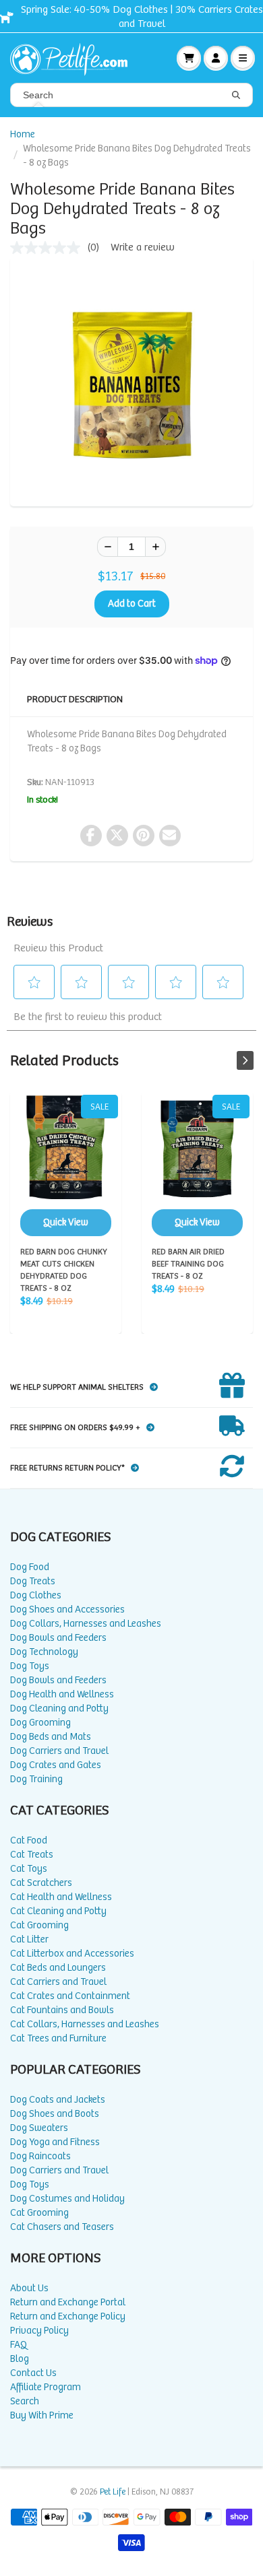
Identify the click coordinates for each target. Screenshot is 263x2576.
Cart (189, 58)
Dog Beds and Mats (51, 1737)
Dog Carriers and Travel (59, 1751)
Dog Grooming (40, 1723)
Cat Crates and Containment (70, 1996)
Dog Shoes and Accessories (67, 1609)
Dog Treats (33, 1581)
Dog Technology (44, 1652)
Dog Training (36, 1779)
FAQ (19, 2345)
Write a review (143, 247)
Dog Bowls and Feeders (58, 1638)
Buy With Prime (42, 2415)
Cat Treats (32, 1855)
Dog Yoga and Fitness (55, 2142)
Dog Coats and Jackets (58, 2100)
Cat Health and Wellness (61, 1897)
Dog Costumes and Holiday (67, 2199)
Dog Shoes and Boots (55, 2114)
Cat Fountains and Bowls (62, 2010)
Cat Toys (29, 1869)
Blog (20, 2359)
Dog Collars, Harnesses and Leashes (86, 1624)
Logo (74, 58)
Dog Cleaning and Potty (59, 1708)
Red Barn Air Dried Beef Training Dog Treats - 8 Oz (197, 1165)
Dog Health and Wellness (62, 1694)
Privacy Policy (39, 2331)
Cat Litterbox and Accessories (72, 1954)
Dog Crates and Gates (56, 1765)
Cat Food (29, 1840)
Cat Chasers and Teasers (62, 2227)
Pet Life (113, 2492)
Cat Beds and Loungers (58, 1968)
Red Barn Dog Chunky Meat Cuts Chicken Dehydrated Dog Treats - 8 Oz (66, 1165)
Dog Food (30, 1567)
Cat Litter (29, 1939)
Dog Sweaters (39, 2128)
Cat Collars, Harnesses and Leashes (85, 2024)
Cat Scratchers (41, 1883)
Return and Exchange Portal (68, 2302)
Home (23, 134)
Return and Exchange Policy (68, 2316)
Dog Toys (30, 1666)
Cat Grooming (39, 1925)
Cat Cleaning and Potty (58, 1911)
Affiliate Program (46, 2387)
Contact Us (33, 2373)
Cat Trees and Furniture (58, 2038)
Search (25, 2401)
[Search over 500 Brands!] (236, 96)
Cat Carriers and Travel (58, 1982)
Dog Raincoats (40, 2156)
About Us (29, 2288)
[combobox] (131, 95)
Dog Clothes (36, 1595)
